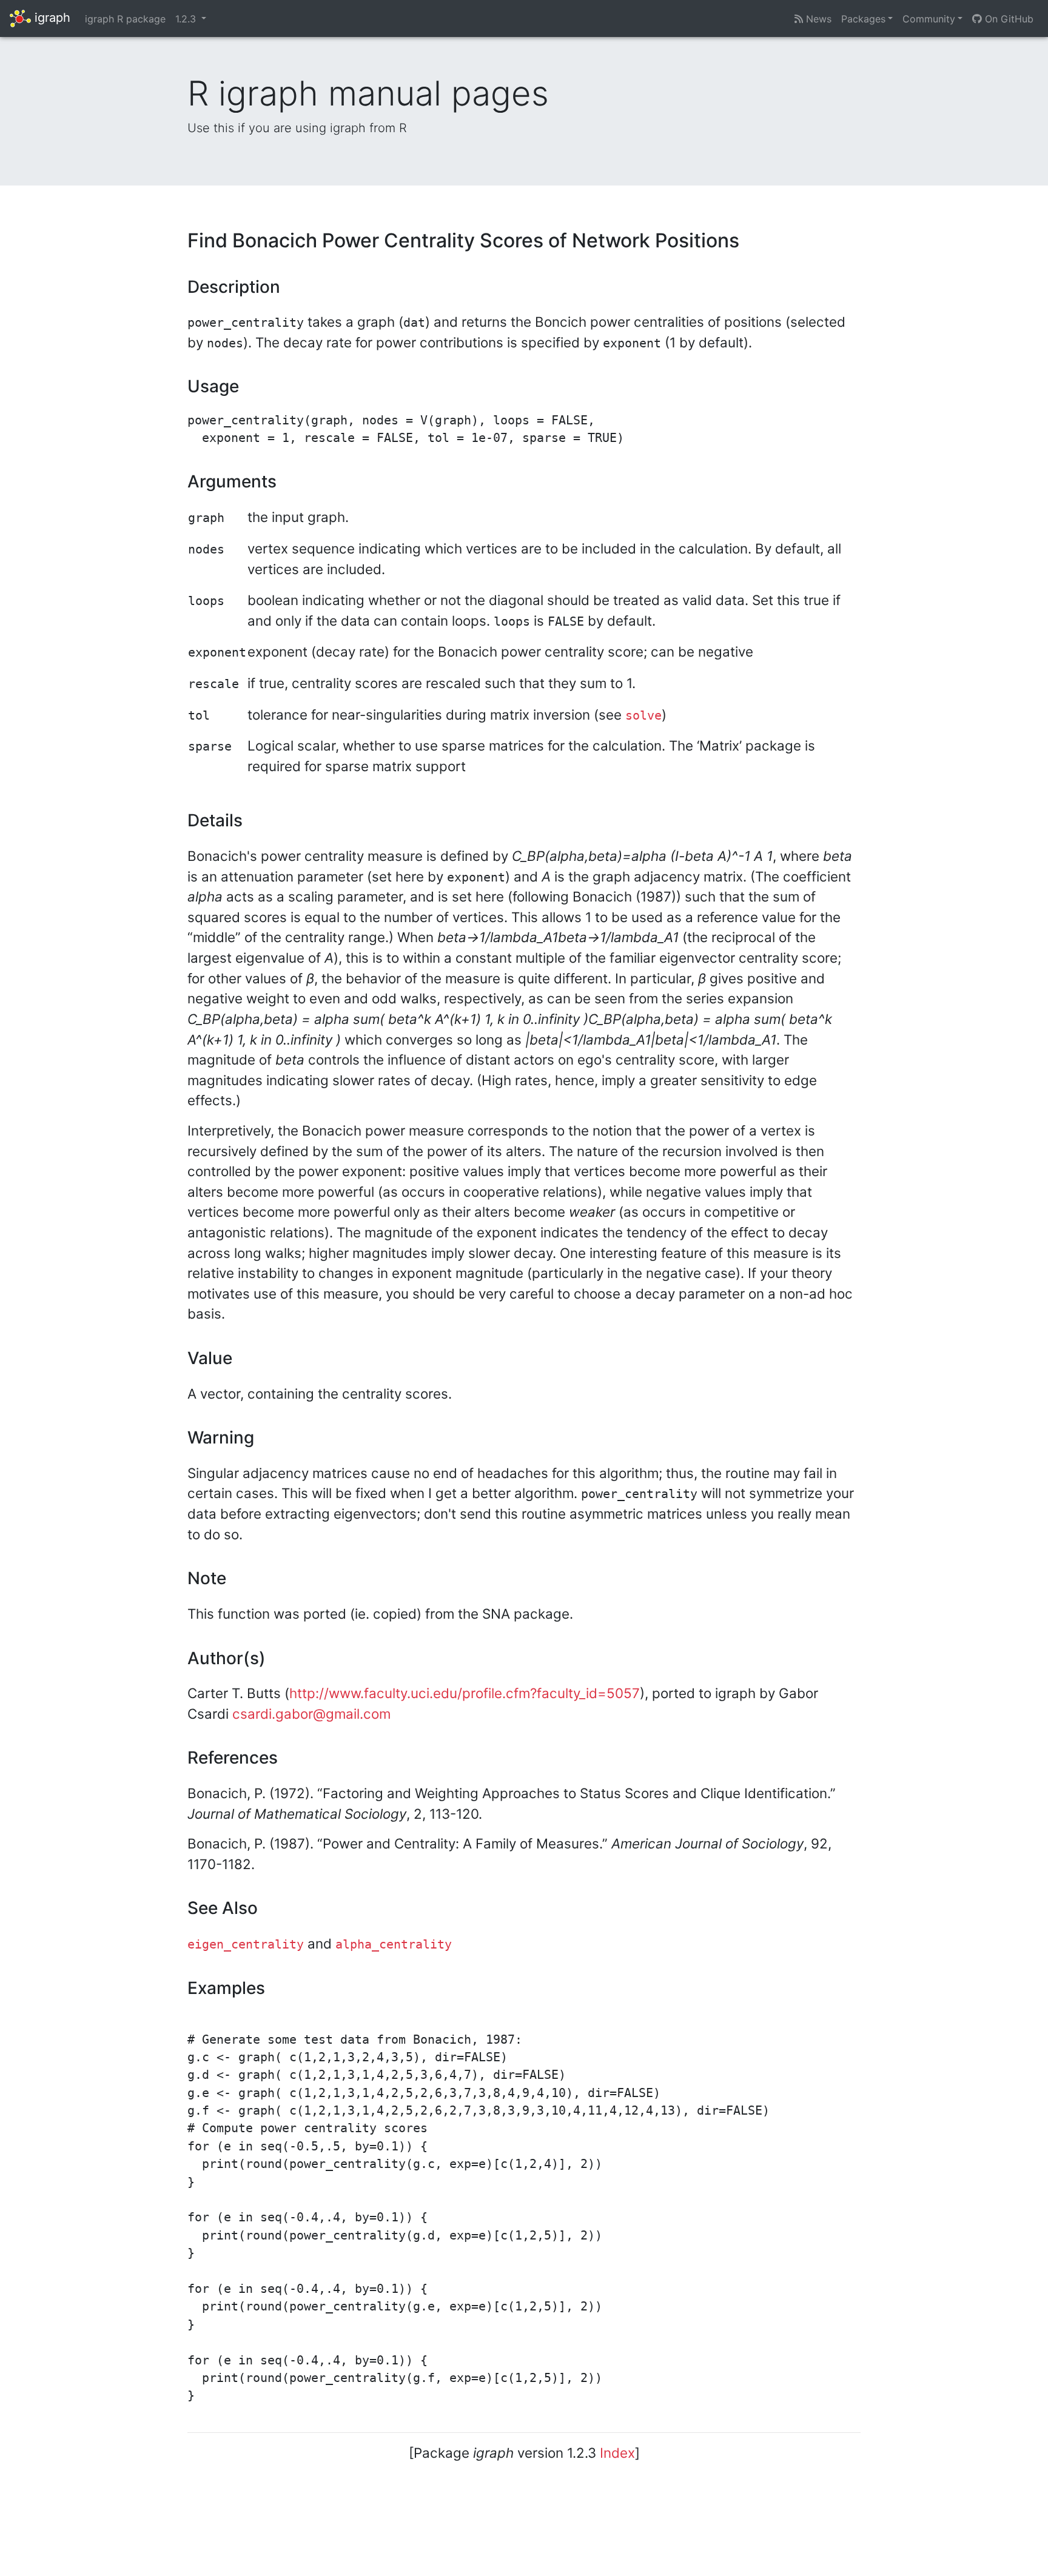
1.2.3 (187, 19)
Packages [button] (863, 19)
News (817, 19)
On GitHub (1008, 19)
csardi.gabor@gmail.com (311, 1714)
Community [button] (929, 19)
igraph (51, 18)
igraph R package (125, 19)
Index (617, 2453)
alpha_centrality (394, 1945)
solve (643, 716)
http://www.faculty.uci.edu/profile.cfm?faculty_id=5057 (465, 1693)
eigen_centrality (246, 1945)
